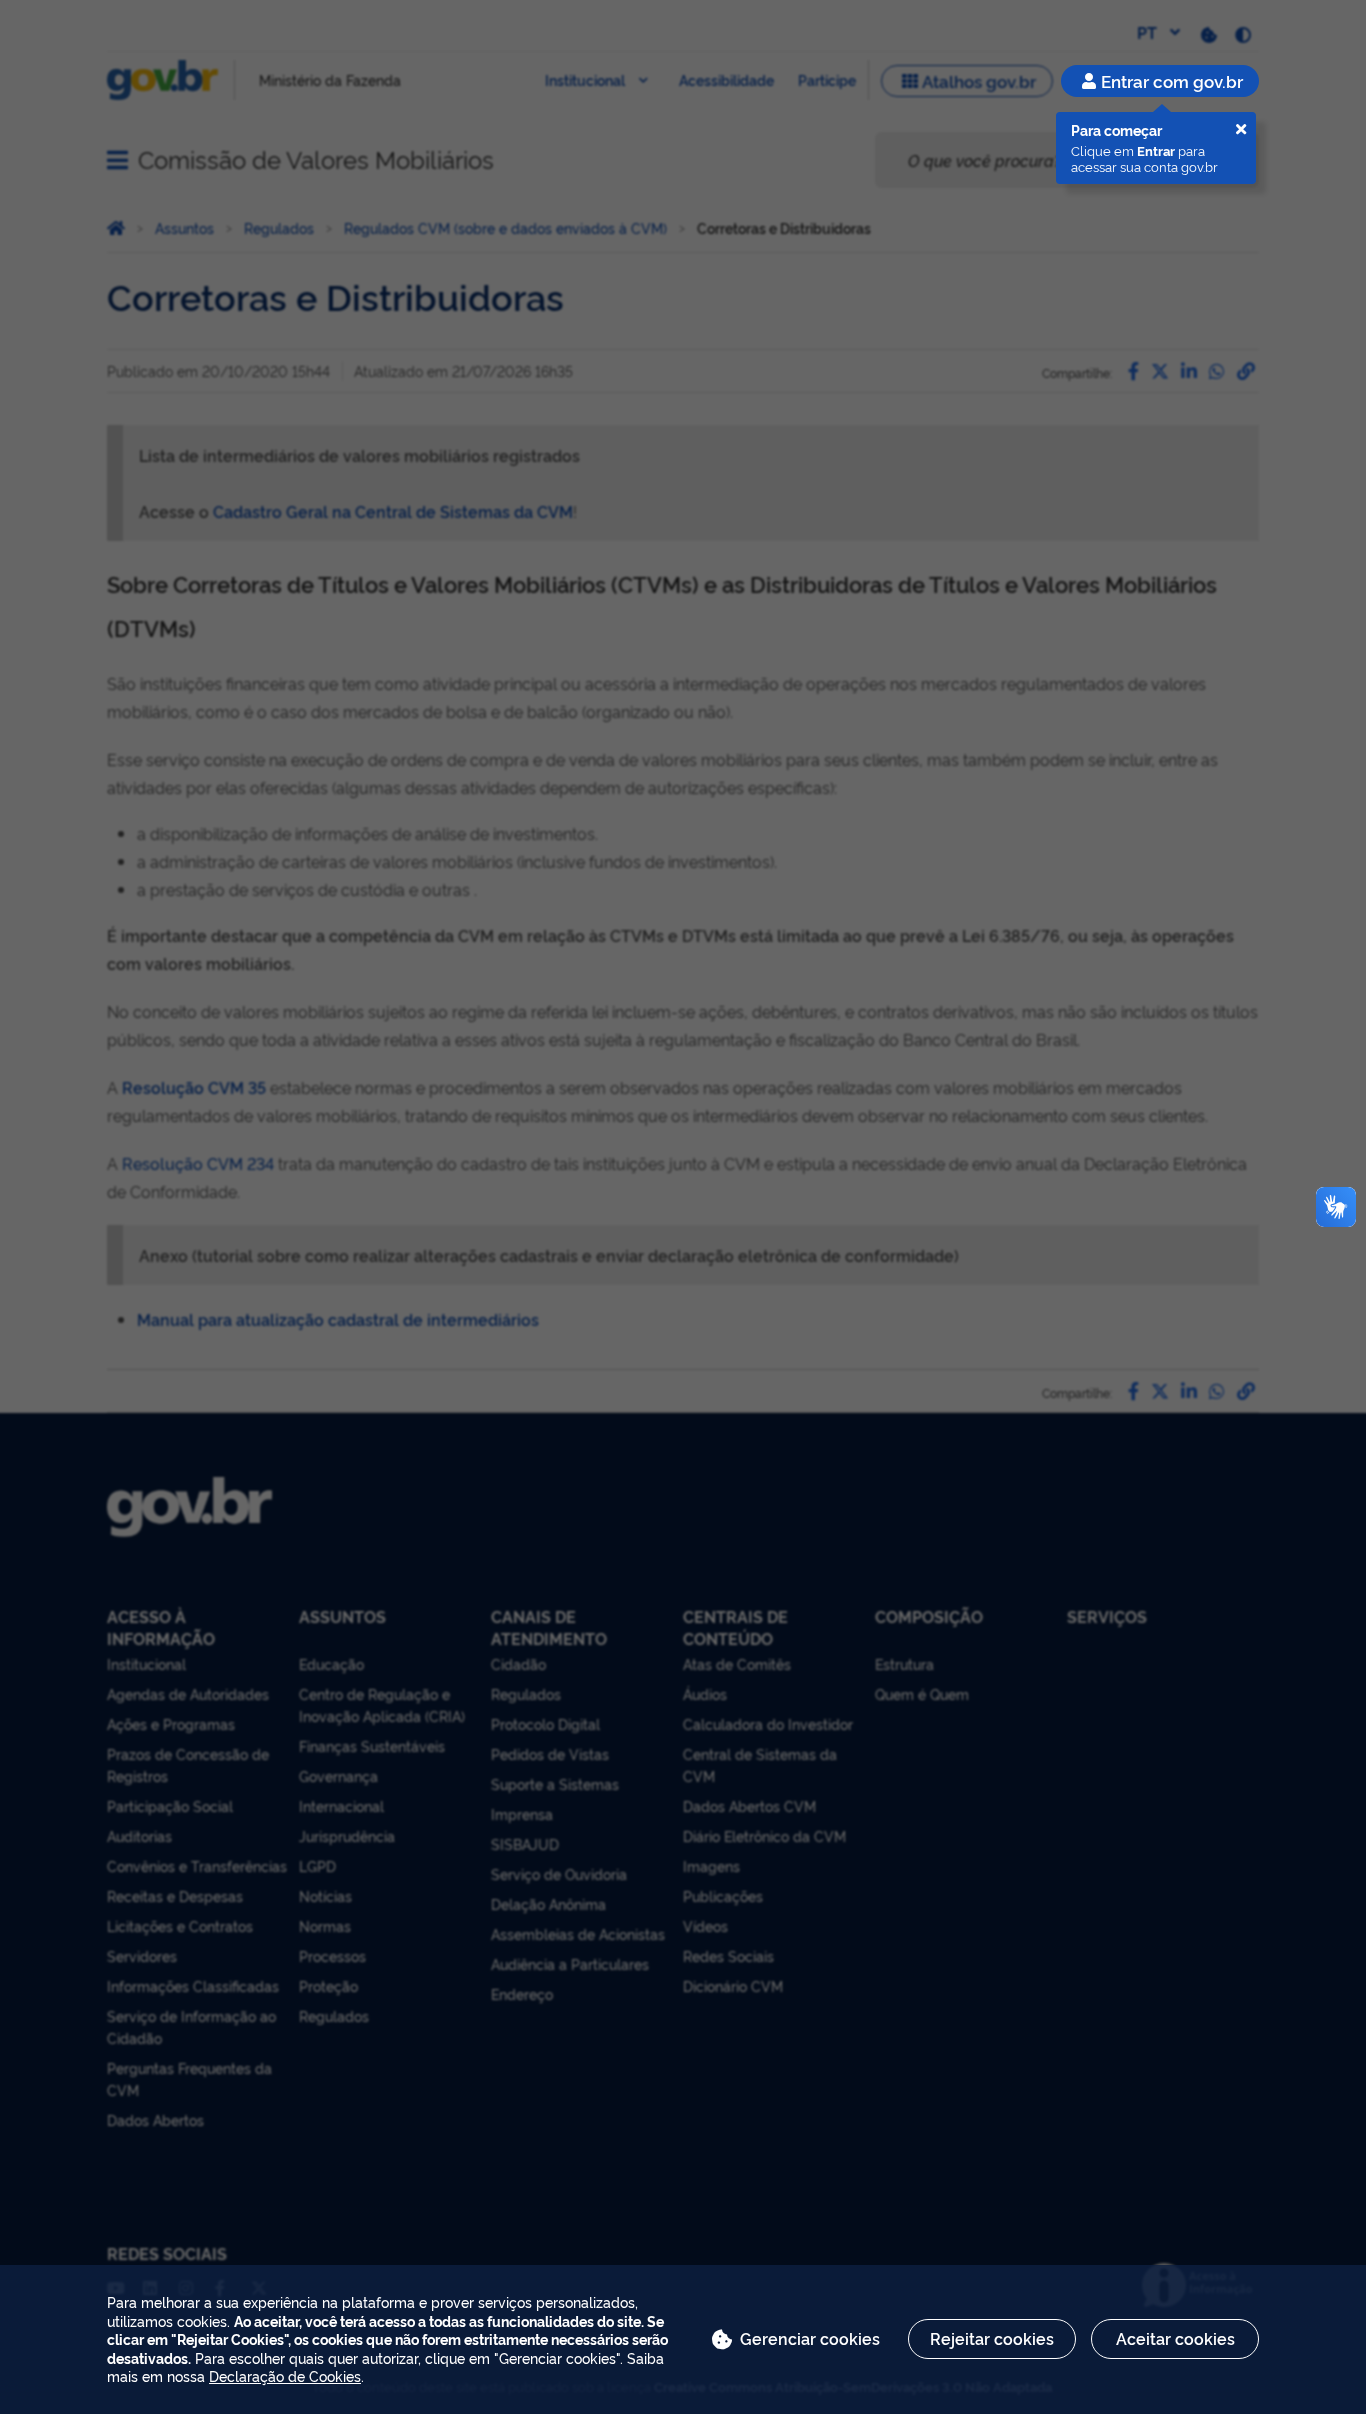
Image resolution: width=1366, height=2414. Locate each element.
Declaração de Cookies (285, 2375)
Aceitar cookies (1175, 2338)
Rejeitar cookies (992, 2338)
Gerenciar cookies (810, 2338)
